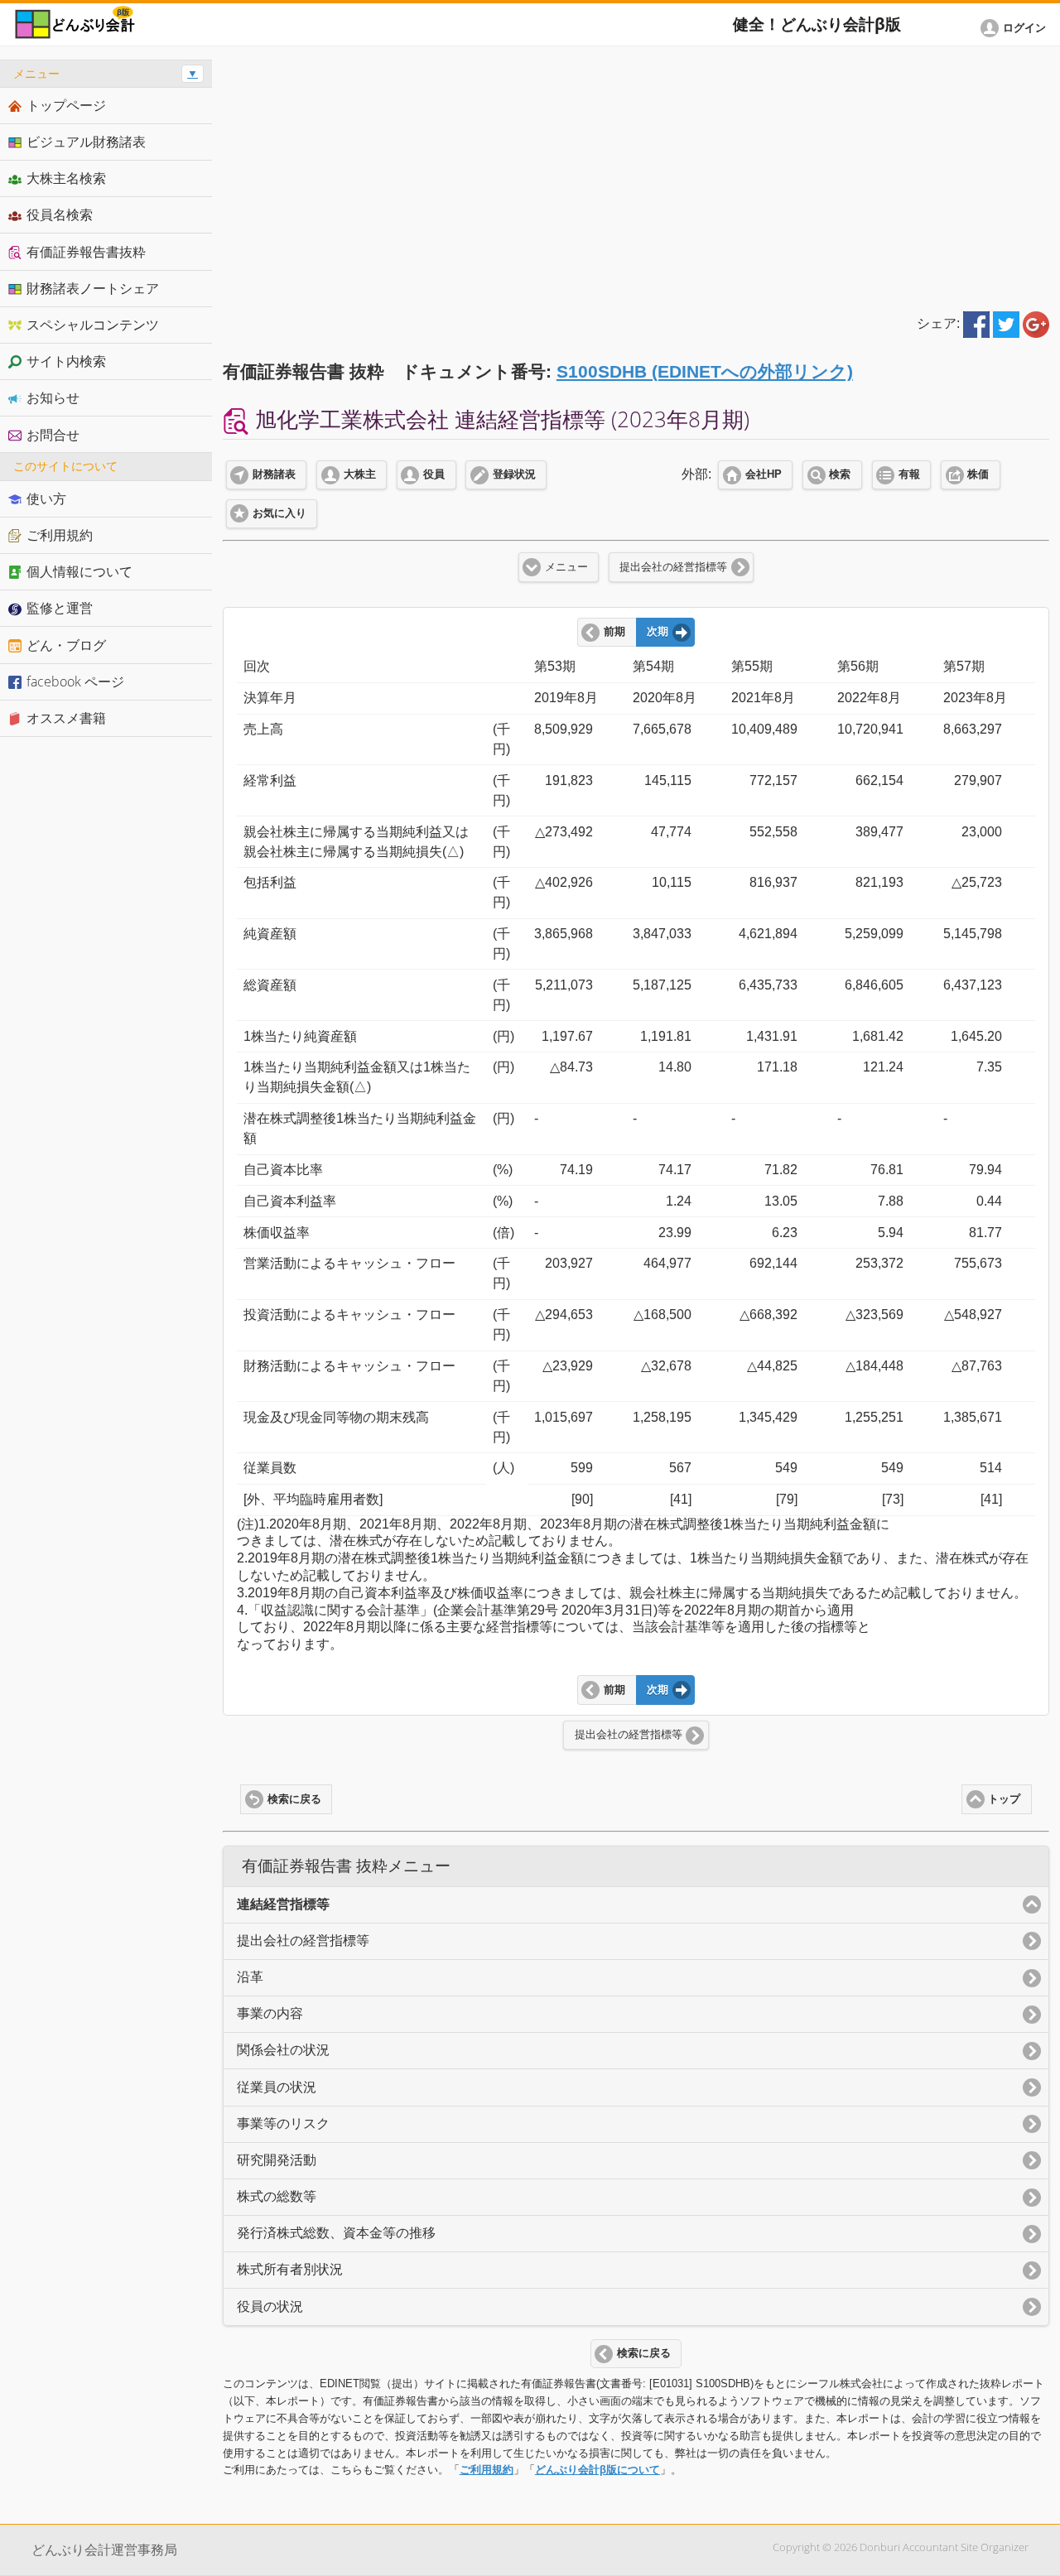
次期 (658, 632)
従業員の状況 (277, 2087)
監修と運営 (60, 608)
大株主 (360, 474)
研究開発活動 (277, 2160)
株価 (978, 474)
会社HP (764, 474)
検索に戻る (294, 1799)
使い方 (46, 498)
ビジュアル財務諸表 (86, 142)
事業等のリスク (283, 2123)
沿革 (250, 1977)
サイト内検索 (66, 361)
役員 (434, 474)
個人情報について (79, 571)
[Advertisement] (636, 176)
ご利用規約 (487, 2470)
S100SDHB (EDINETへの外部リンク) (705, 371)
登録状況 (514, 474)
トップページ (66, 105)
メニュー (566, 567)
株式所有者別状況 (290, 2269)
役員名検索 (60, 214)
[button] (1016, 28)
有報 (909, 474)
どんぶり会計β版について (597, 2470)
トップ (1004, 1799)
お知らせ (53, 397)
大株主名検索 (66, 178)
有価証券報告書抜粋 (86, 252)
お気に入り (279, 513)
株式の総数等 (277, 2196)
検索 (840, 474)
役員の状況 (270, 2306)
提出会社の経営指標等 (673, 567)
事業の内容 (270, 2013)
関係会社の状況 (283, 2050)
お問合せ (53, 435)
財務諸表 (274, 474)
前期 (614, 632)
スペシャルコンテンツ (93, 325)
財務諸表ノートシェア (93, 288)
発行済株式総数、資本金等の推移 (336, 2233)
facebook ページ (75, 681)
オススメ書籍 (66, 718)
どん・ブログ (66, 645)
